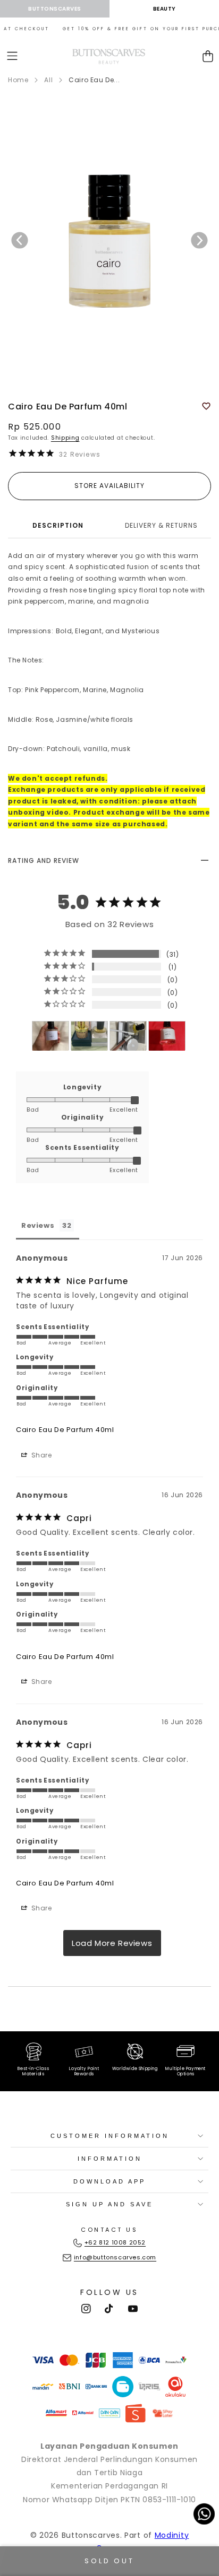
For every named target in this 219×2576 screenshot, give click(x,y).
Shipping (65, 438)
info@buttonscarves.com (115, 2257)
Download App (109, 2181)
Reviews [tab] (38, 1225)
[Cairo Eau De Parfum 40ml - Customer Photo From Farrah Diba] (50, 1036)
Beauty (165, 9)
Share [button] (41, 1455)
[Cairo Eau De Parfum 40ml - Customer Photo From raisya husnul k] (128, 1036)
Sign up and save (109, 2204)
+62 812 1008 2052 (115, 2242)
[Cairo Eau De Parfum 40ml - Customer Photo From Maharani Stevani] (167, 1036)
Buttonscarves (55, 9)
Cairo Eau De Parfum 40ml (65, 1430)
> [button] (112, 1943)
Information (110, 2159)
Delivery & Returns (161, 525)
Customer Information (110, 2136)
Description (58, 525)
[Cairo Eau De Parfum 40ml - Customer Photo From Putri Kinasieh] (89, 1036)
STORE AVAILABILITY (109, 486)
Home (18, 80)
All (48, 80)
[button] (12, 56)
